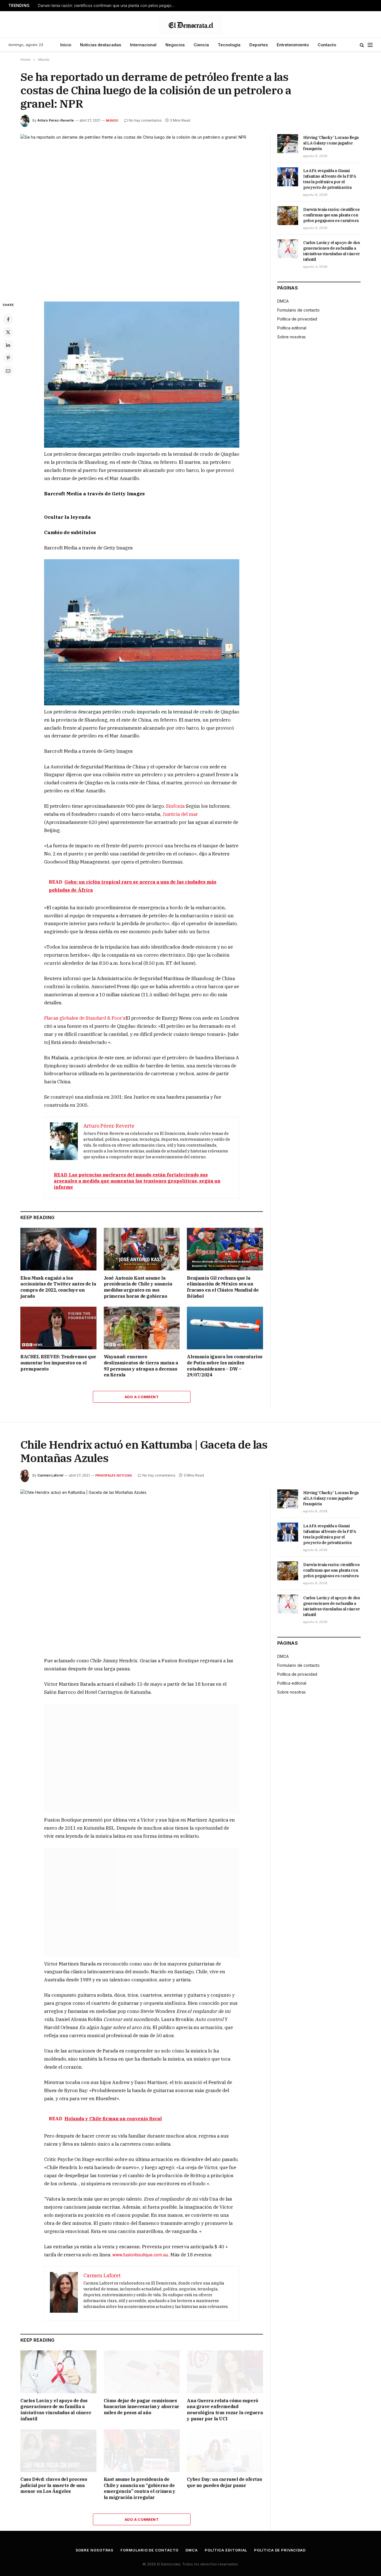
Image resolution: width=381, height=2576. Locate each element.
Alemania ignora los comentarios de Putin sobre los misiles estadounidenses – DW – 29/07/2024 (225, 1366)
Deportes (259, 45)
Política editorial (292, 328)
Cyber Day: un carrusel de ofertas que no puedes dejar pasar (224, 2477)
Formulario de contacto (298, 310)
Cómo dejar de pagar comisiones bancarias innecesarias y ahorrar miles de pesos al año (142, 2402)
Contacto (327, 45)
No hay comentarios (145, 120)
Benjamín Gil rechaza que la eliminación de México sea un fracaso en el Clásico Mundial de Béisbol (223, 1287)
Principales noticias (114, 1475)
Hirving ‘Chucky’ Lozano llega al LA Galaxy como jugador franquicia (331, 143)
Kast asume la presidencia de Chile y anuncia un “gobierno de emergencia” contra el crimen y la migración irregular (140, 2483)
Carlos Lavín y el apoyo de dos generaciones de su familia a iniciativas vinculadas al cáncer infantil (332, 251)
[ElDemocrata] (191, 25)
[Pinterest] (8, 358)
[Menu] (370, 45)
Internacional (143, 45)
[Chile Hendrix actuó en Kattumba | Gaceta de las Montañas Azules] (142, 1569)
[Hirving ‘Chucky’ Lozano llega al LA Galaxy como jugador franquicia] (288, 144)
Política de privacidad (297, 319)
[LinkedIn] (8, 345)
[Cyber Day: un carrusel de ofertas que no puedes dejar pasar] (225, 2446)
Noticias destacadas (101, 45)
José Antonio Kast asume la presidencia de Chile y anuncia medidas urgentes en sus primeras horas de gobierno (138, 1287)
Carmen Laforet (50, 1475)
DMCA (283, 301)
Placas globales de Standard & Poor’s (85, 1018)
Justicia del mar (180, 814)
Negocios (175, 45)
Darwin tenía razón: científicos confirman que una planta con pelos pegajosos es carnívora (108, 6)
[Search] (362, 45)
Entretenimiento (293, 45)
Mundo (112, 120)
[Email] (8, 371)
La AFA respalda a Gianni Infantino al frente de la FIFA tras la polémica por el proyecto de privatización (330, 179)
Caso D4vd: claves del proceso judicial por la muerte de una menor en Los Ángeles (54, 2480)
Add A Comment (142, 1397)
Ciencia (201, 45)
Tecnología (229, 45)
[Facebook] (8, 319)
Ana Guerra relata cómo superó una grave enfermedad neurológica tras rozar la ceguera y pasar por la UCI (225, 2405)
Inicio (66, 45)
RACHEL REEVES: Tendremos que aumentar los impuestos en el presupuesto (58, 1363)
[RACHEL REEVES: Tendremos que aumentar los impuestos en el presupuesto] (58, 1328)
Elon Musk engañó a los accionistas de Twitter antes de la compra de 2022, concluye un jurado (58, 1287)
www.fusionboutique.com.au (140, 2250)
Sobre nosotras (291, 337)
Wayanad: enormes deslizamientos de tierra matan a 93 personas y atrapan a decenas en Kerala (141, 1366)
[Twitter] (8, 332)
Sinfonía (175, 806)
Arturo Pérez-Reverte (56, 120)
